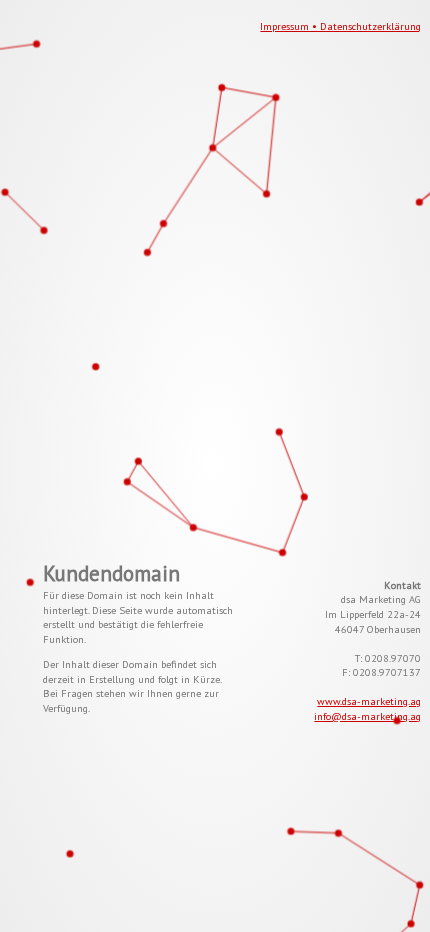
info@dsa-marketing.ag (367, 716)
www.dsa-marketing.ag (369, 701)
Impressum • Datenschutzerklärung (340, 26)
